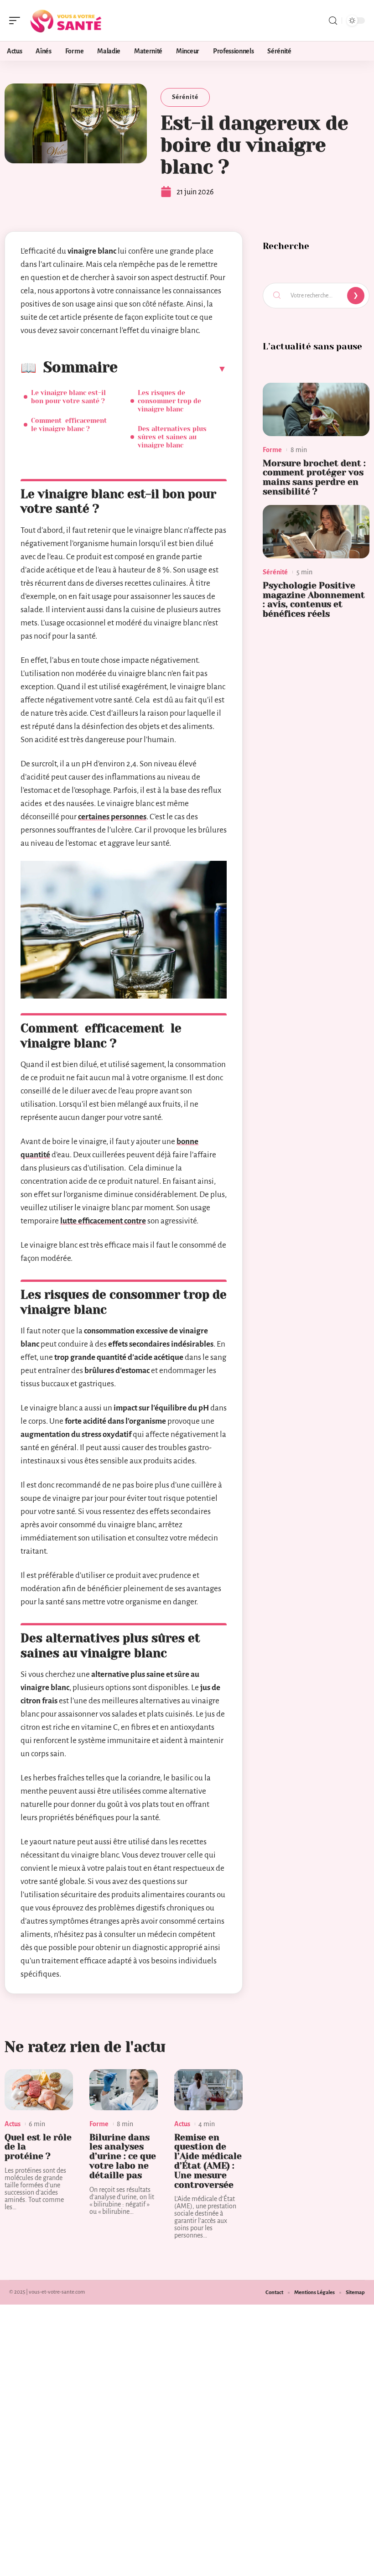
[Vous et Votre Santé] (66, 21)
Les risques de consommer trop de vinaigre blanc (169, 401)
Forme (99, 2124)
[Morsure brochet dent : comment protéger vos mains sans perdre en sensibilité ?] (316, 409)
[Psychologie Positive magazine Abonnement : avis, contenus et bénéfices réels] (316, 532)
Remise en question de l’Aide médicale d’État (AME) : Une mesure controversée (208, 2161)
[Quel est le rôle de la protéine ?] (39, 2090)
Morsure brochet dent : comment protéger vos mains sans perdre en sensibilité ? (314, 477)
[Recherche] (333, 21)
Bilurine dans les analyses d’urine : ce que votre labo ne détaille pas (123, 2156)
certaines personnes (112, 817)
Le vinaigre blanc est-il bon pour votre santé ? (68, 397)
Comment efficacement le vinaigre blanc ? (70, 425)
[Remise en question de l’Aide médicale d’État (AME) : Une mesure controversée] (208, 2090)
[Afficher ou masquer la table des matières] (172, 369)
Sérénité (185, 97)
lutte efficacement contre (103, 1221)
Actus (13, 2124)
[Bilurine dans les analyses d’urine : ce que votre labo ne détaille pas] (124, 2090)
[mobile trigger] (17, 21)
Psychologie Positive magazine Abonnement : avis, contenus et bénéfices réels (314, 600)
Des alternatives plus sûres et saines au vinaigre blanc (172, 437)
